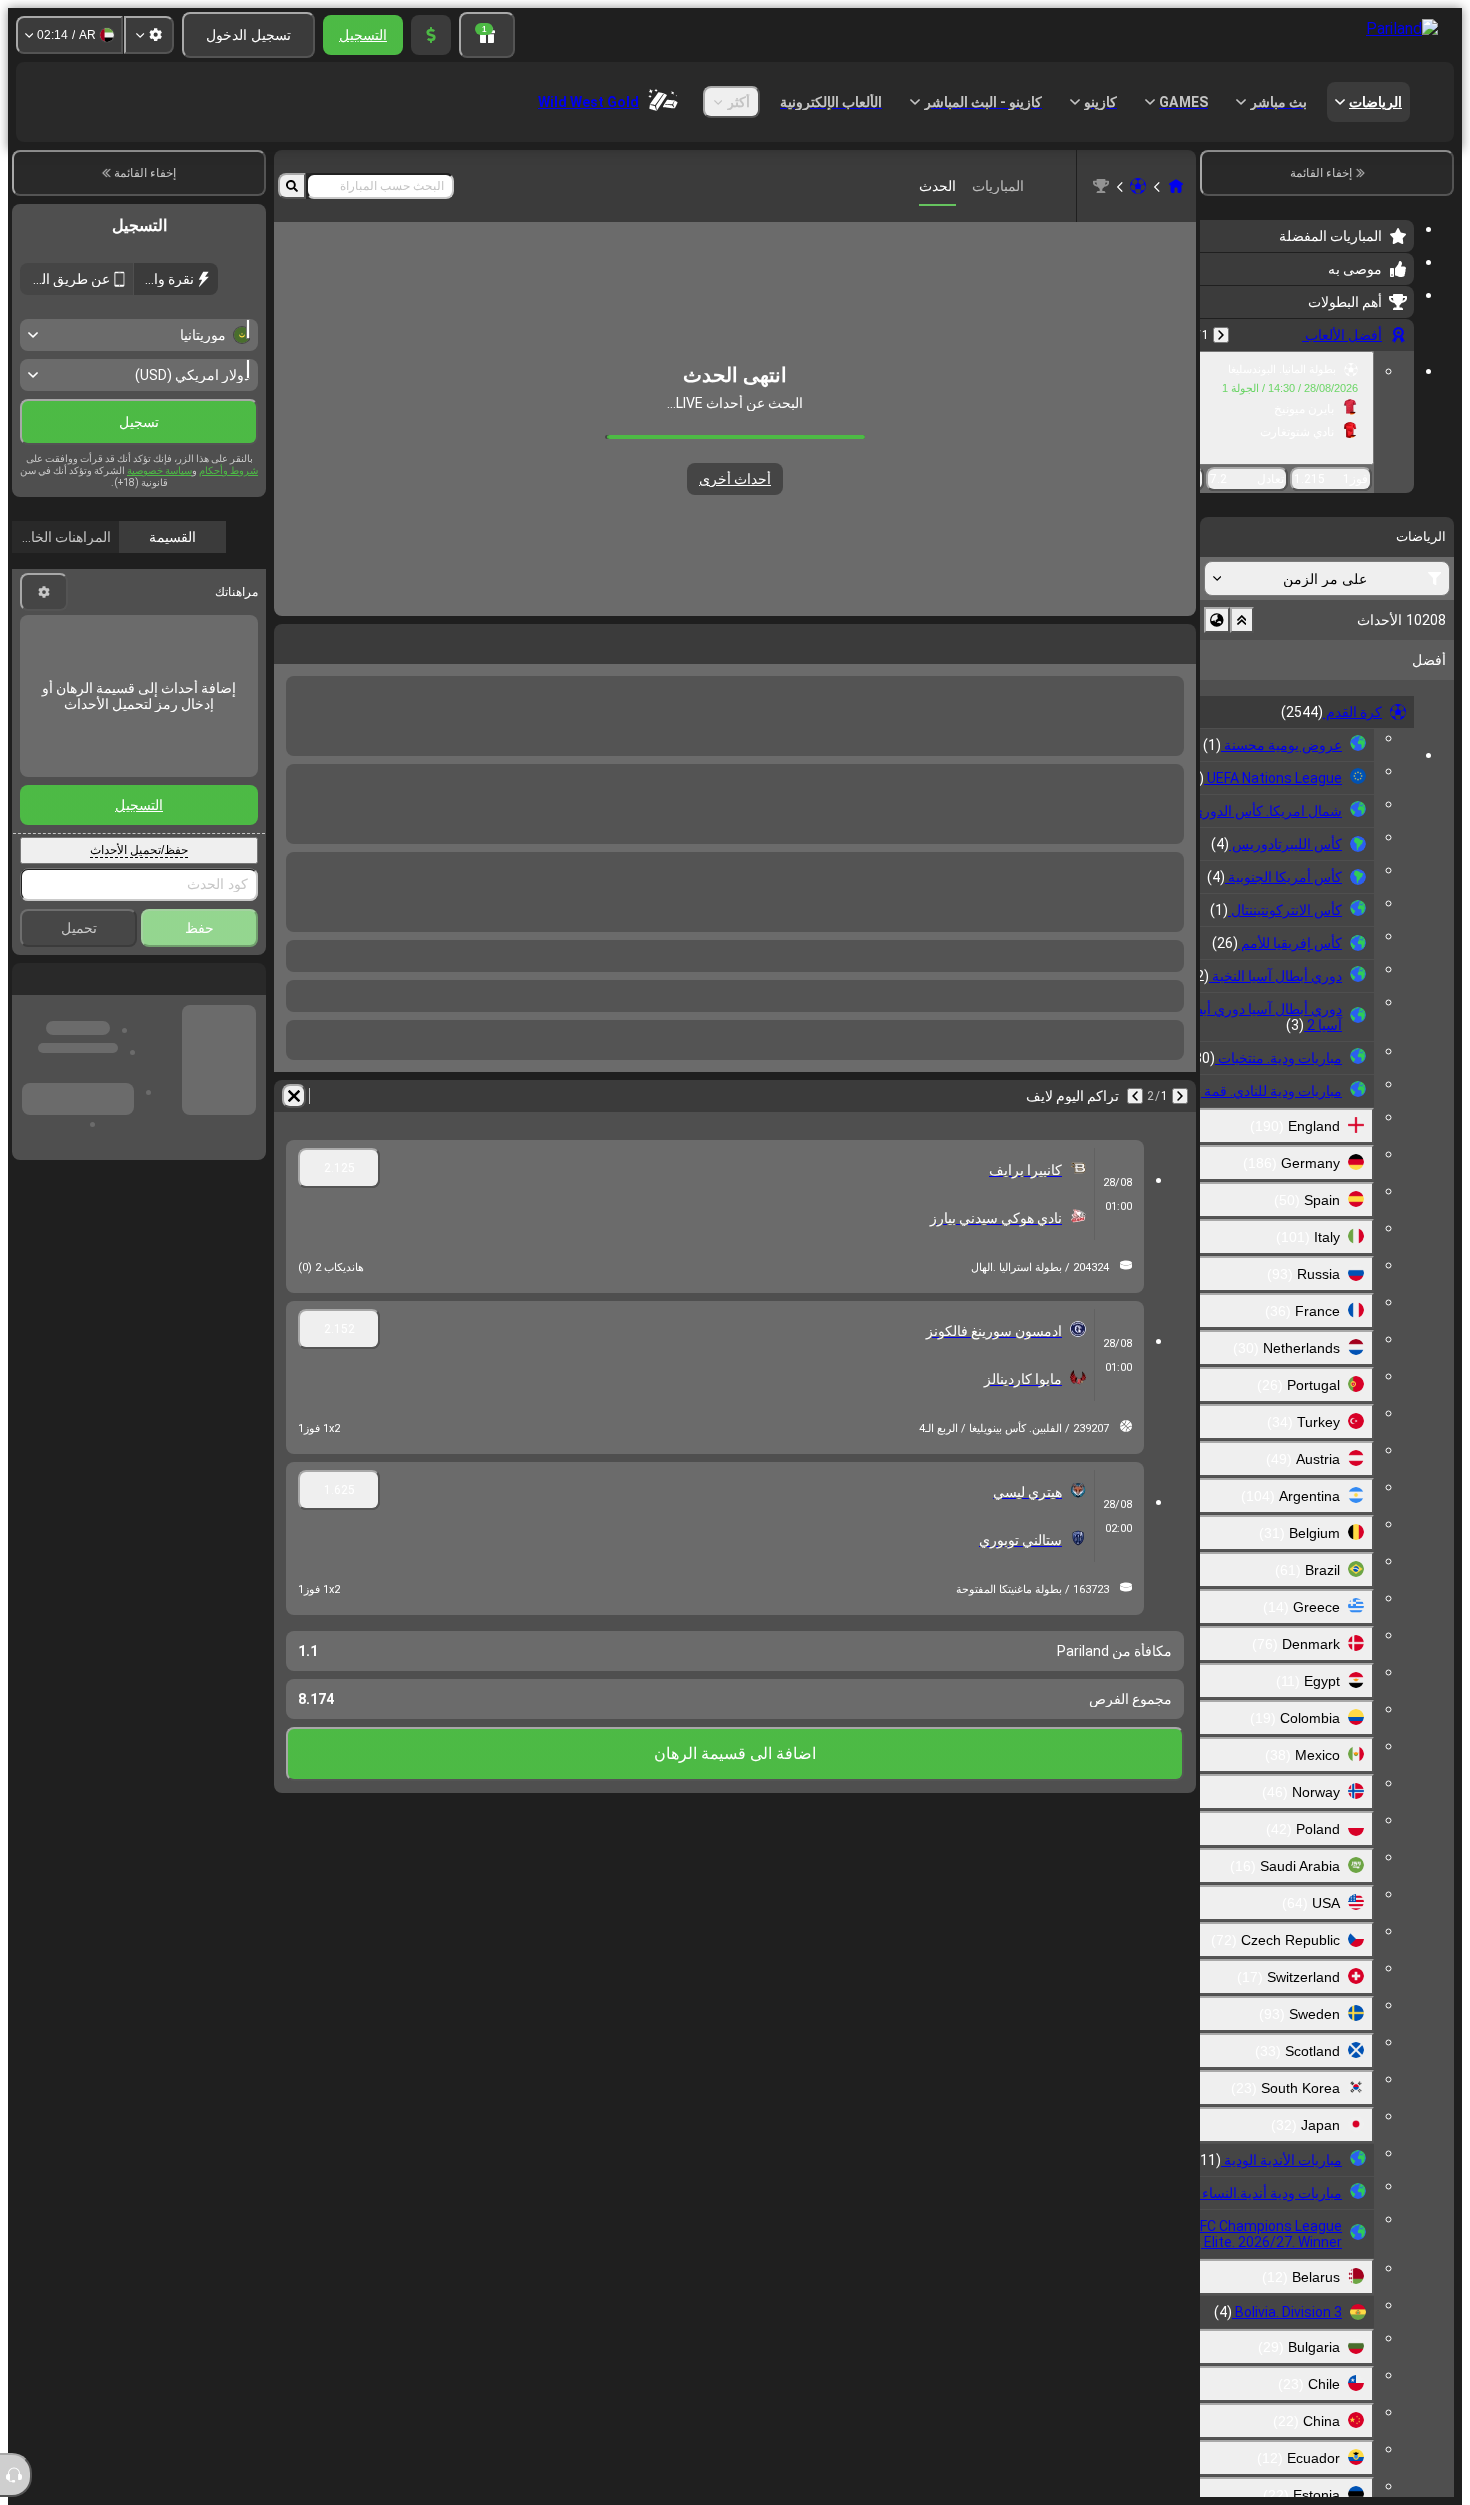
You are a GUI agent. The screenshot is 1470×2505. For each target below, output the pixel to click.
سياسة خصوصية (159, 513)
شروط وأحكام (228, 513)
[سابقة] (1221, 335)
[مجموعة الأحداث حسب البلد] (1217, 620)
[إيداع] (431, 35)
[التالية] (1128, 640)
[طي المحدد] (1242, 620)
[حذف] (294, 640)
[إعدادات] (149, 35)
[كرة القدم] (1138, 186)
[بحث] (292, 186)
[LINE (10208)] (1176, 186)
